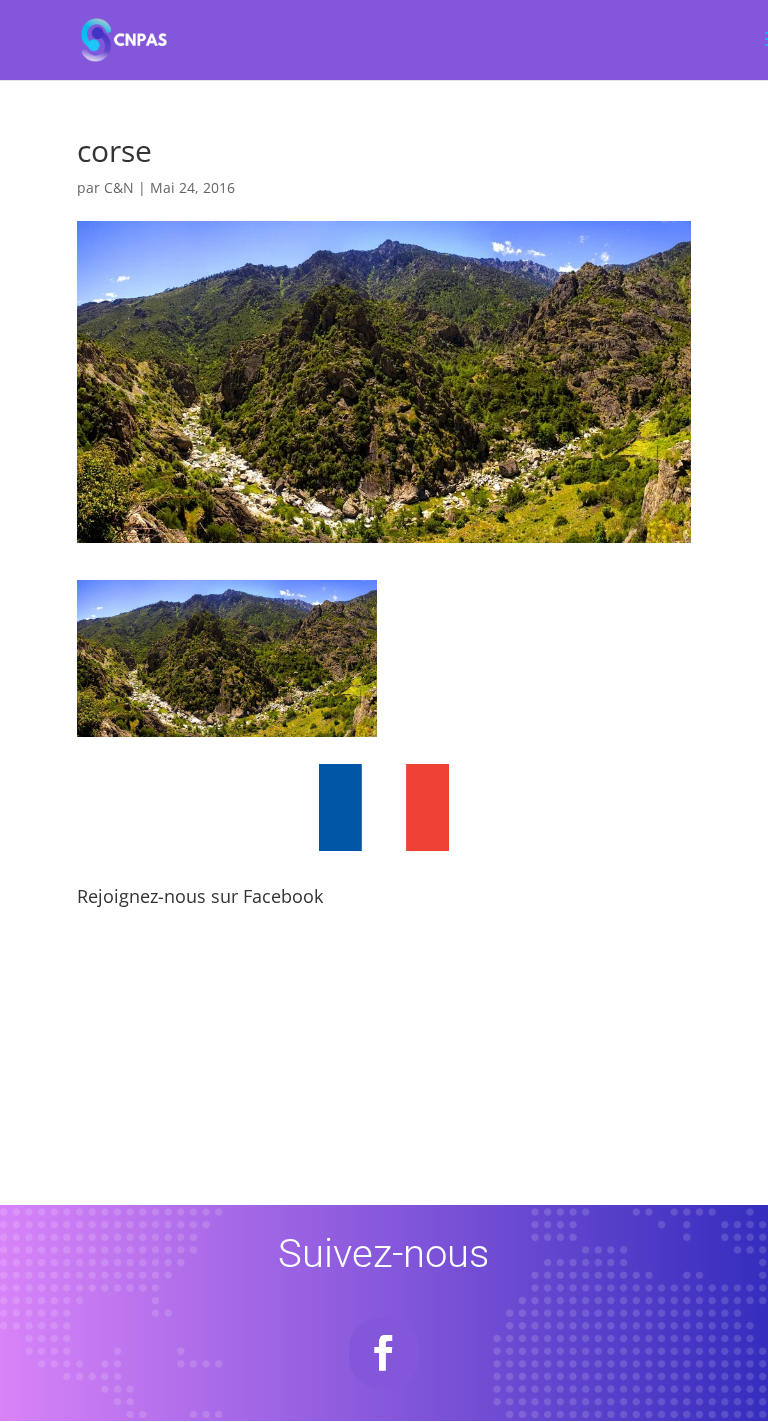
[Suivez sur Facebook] (384, 1353)
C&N (119, 187)
